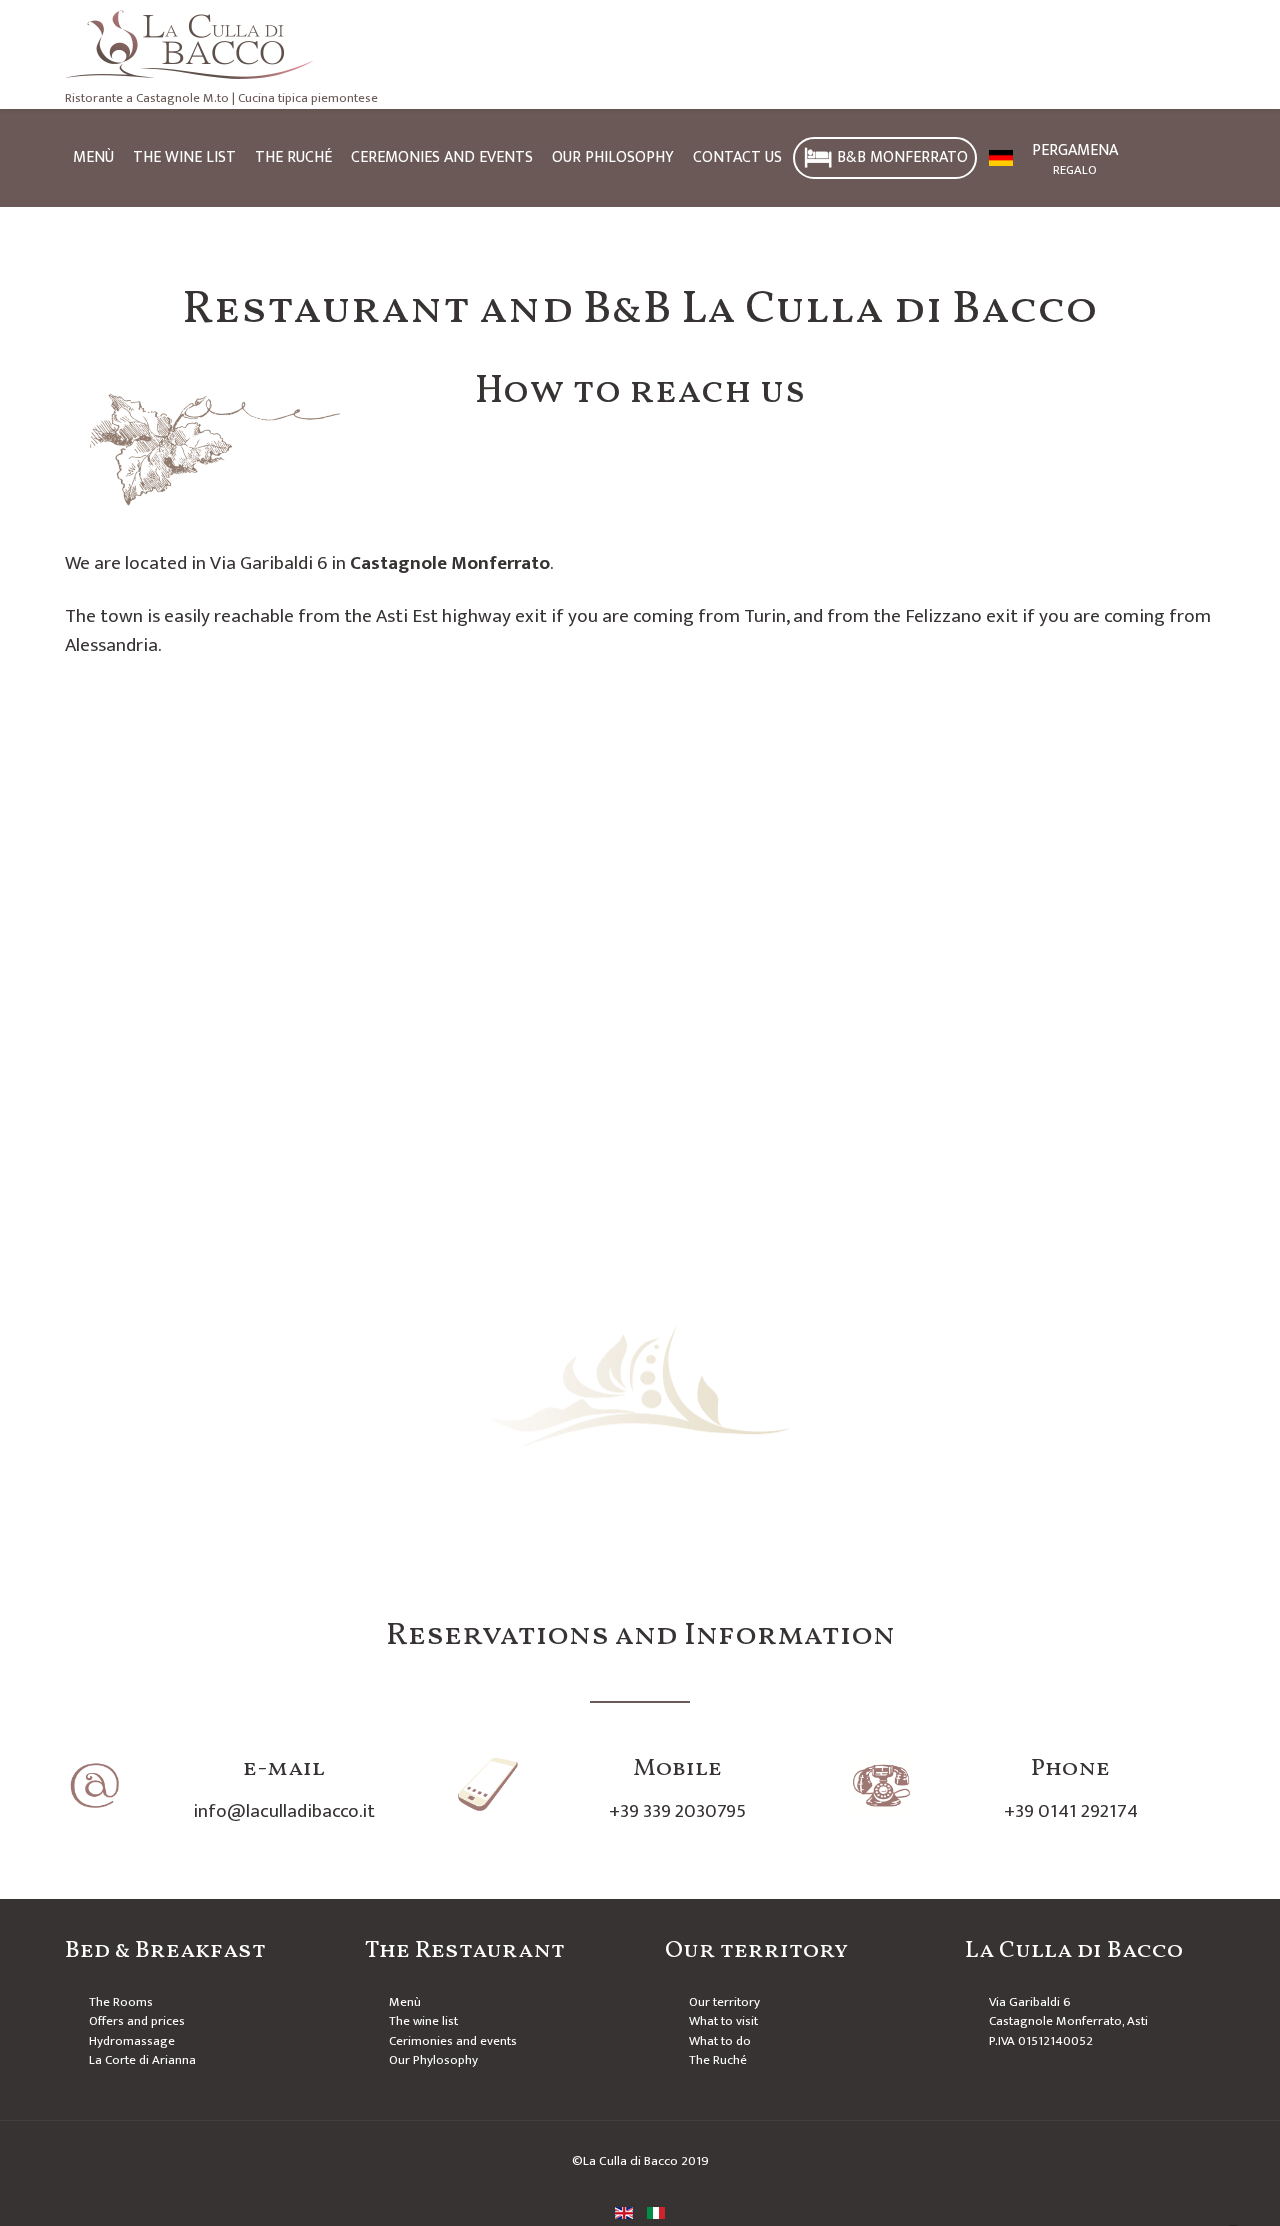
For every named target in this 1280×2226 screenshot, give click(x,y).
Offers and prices (137, 2021)
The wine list (423, 2021)
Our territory (724, 2002)
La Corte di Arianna (142, 2060)
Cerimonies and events (453, 2041)
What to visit (723, 2021)
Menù (405, 2002)
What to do (720, 2041)
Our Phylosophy (433, 2060)
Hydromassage (132, 2041)
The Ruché (718, 2060)
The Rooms (121, 2002)
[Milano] (640, 44)
